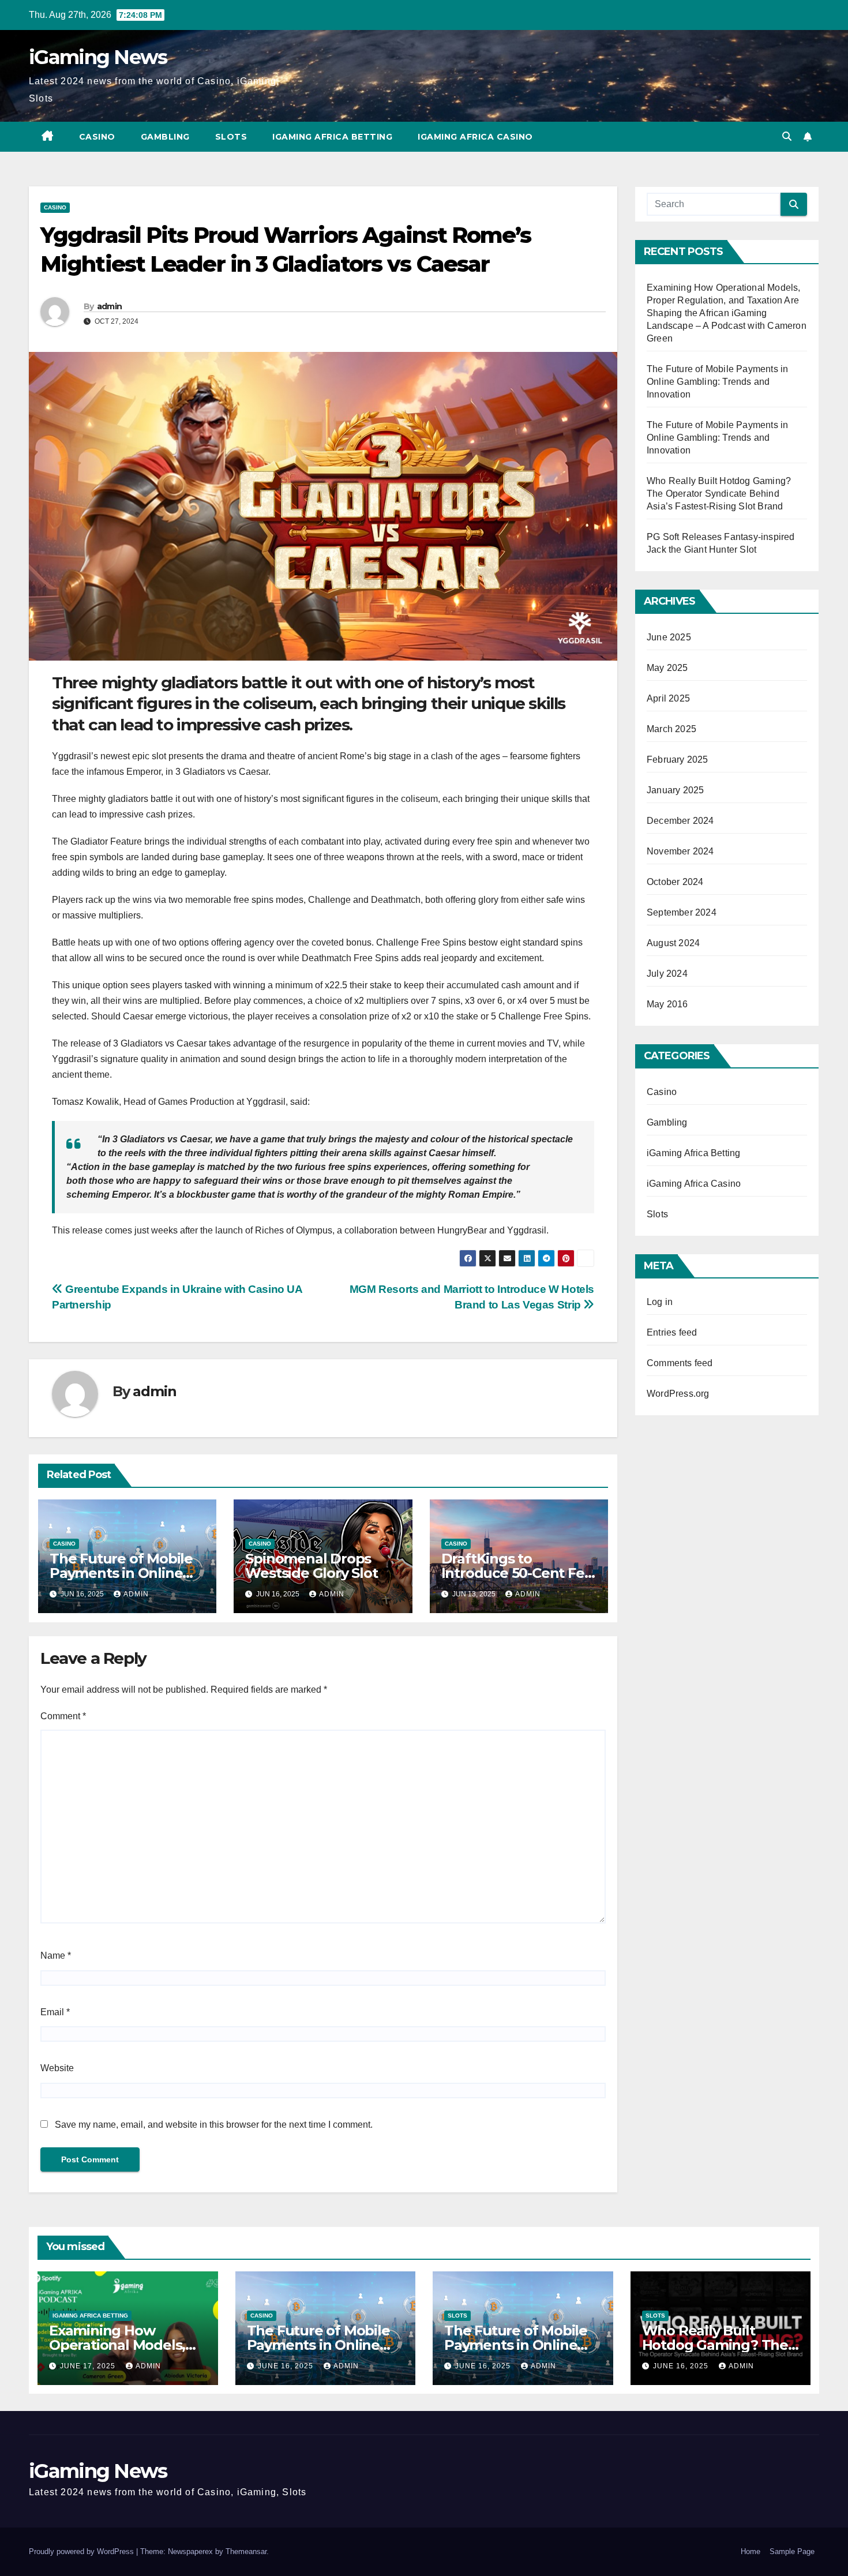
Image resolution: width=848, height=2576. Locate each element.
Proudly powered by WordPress (82, 2551)
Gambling (165, 137)
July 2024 (667, 974)
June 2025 (669, 637)
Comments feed (680, 1363)
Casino (97, 137)
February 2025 (678, 760)
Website (57, 2068)
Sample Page (792, 2551)
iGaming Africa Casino (475, 137)
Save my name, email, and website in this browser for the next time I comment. (214, 2125)
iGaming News (98, 57)
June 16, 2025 (287, 2366)
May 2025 (667, 668)
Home (751, 2551)
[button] (787, 136)
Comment (63, 1716)
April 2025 (668, 698)
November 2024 (680, 851)
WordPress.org (678, 1394)
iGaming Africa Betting (332, 137)
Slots (231, 137)
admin (110, 306)
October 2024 (675, 882)
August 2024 (673, 943)
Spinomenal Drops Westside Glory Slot (311, 1566)
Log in (660, 1302)
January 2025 (675, 790)
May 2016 (667, 1004)
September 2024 (682, 912)
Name (56, 1956)
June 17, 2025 (89, 2366)
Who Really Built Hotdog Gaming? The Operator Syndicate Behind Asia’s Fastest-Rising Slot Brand (719, 494)
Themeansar (246, 2551)
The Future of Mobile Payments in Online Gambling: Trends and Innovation (717, 382)
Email (55, 2012)
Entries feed (672, 1332)
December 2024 (680, 821)
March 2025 (671, 729)
